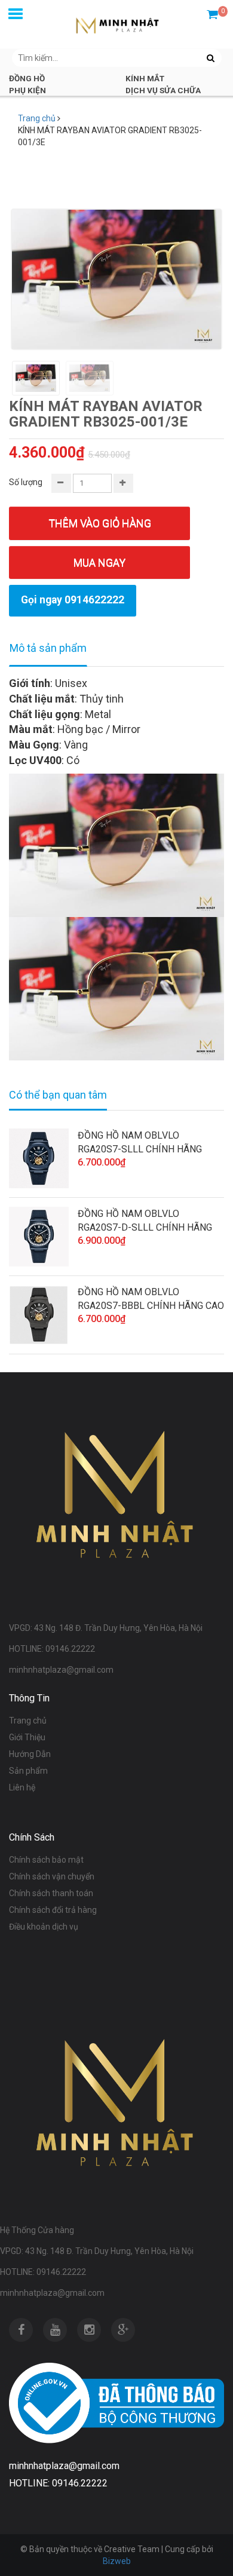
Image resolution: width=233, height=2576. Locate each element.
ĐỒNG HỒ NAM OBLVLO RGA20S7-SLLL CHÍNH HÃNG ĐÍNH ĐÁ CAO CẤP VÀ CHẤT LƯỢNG (140, 1143)
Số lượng (26, 482)
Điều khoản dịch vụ (44, 1927)
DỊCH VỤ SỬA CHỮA (163, 90)
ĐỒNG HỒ (27, 78)
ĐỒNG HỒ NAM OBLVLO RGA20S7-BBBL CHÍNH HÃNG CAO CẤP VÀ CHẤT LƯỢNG (151, 1299)
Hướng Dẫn (30, 1754)
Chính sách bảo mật (46, 1860)
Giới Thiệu (27, 1737)
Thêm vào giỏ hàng (100, 523)
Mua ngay (99, 562)
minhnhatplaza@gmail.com (52, 2293)
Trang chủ (37, 118)
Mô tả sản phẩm (48, 648)
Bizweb (117, 2561)
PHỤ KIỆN (27, 90)
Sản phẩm (28, 1771)
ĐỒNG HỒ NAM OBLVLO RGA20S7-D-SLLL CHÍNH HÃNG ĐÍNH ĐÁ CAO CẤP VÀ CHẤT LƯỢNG (145, 1221)
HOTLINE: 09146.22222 (43, 2272)
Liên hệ (22, 1787)
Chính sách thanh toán (51, 1893)
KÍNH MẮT (145, 78)
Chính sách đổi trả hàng (53, 1910)
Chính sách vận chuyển (52, 1876)
